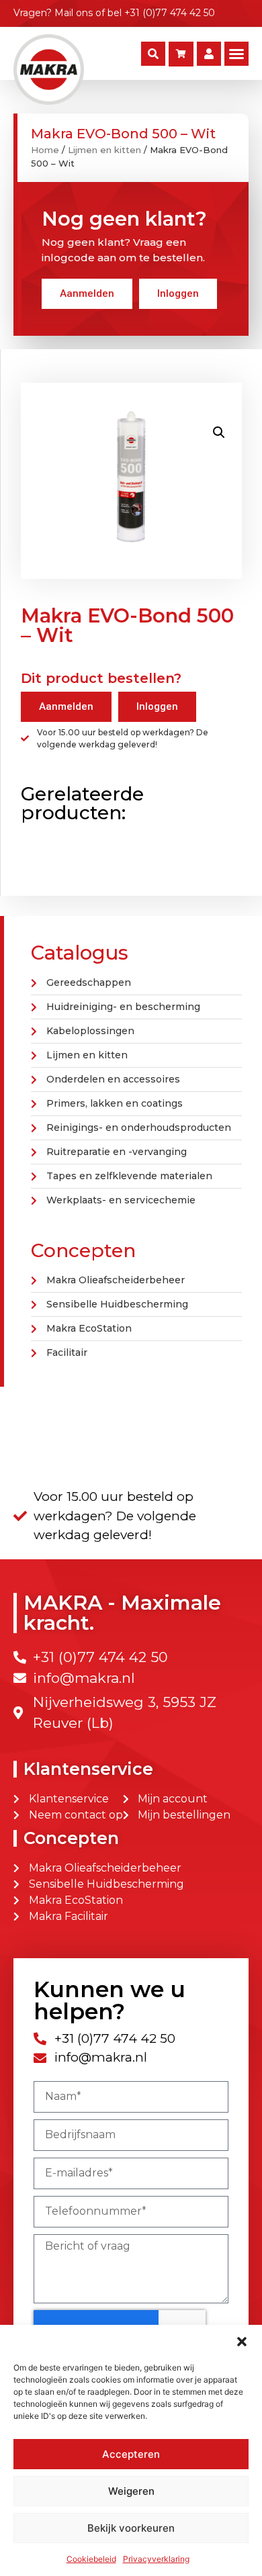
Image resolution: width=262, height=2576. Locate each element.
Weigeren (131, 2491)
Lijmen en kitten (104, 150)
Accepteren (131, 2454)
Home (45, 150)
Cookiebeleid (91, 2559)
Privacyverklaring (156, 2559)
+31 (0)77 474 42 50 (170, 13)
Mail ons (74, 13)
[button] (242, 2342)
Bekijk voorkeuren (131, 2528)
